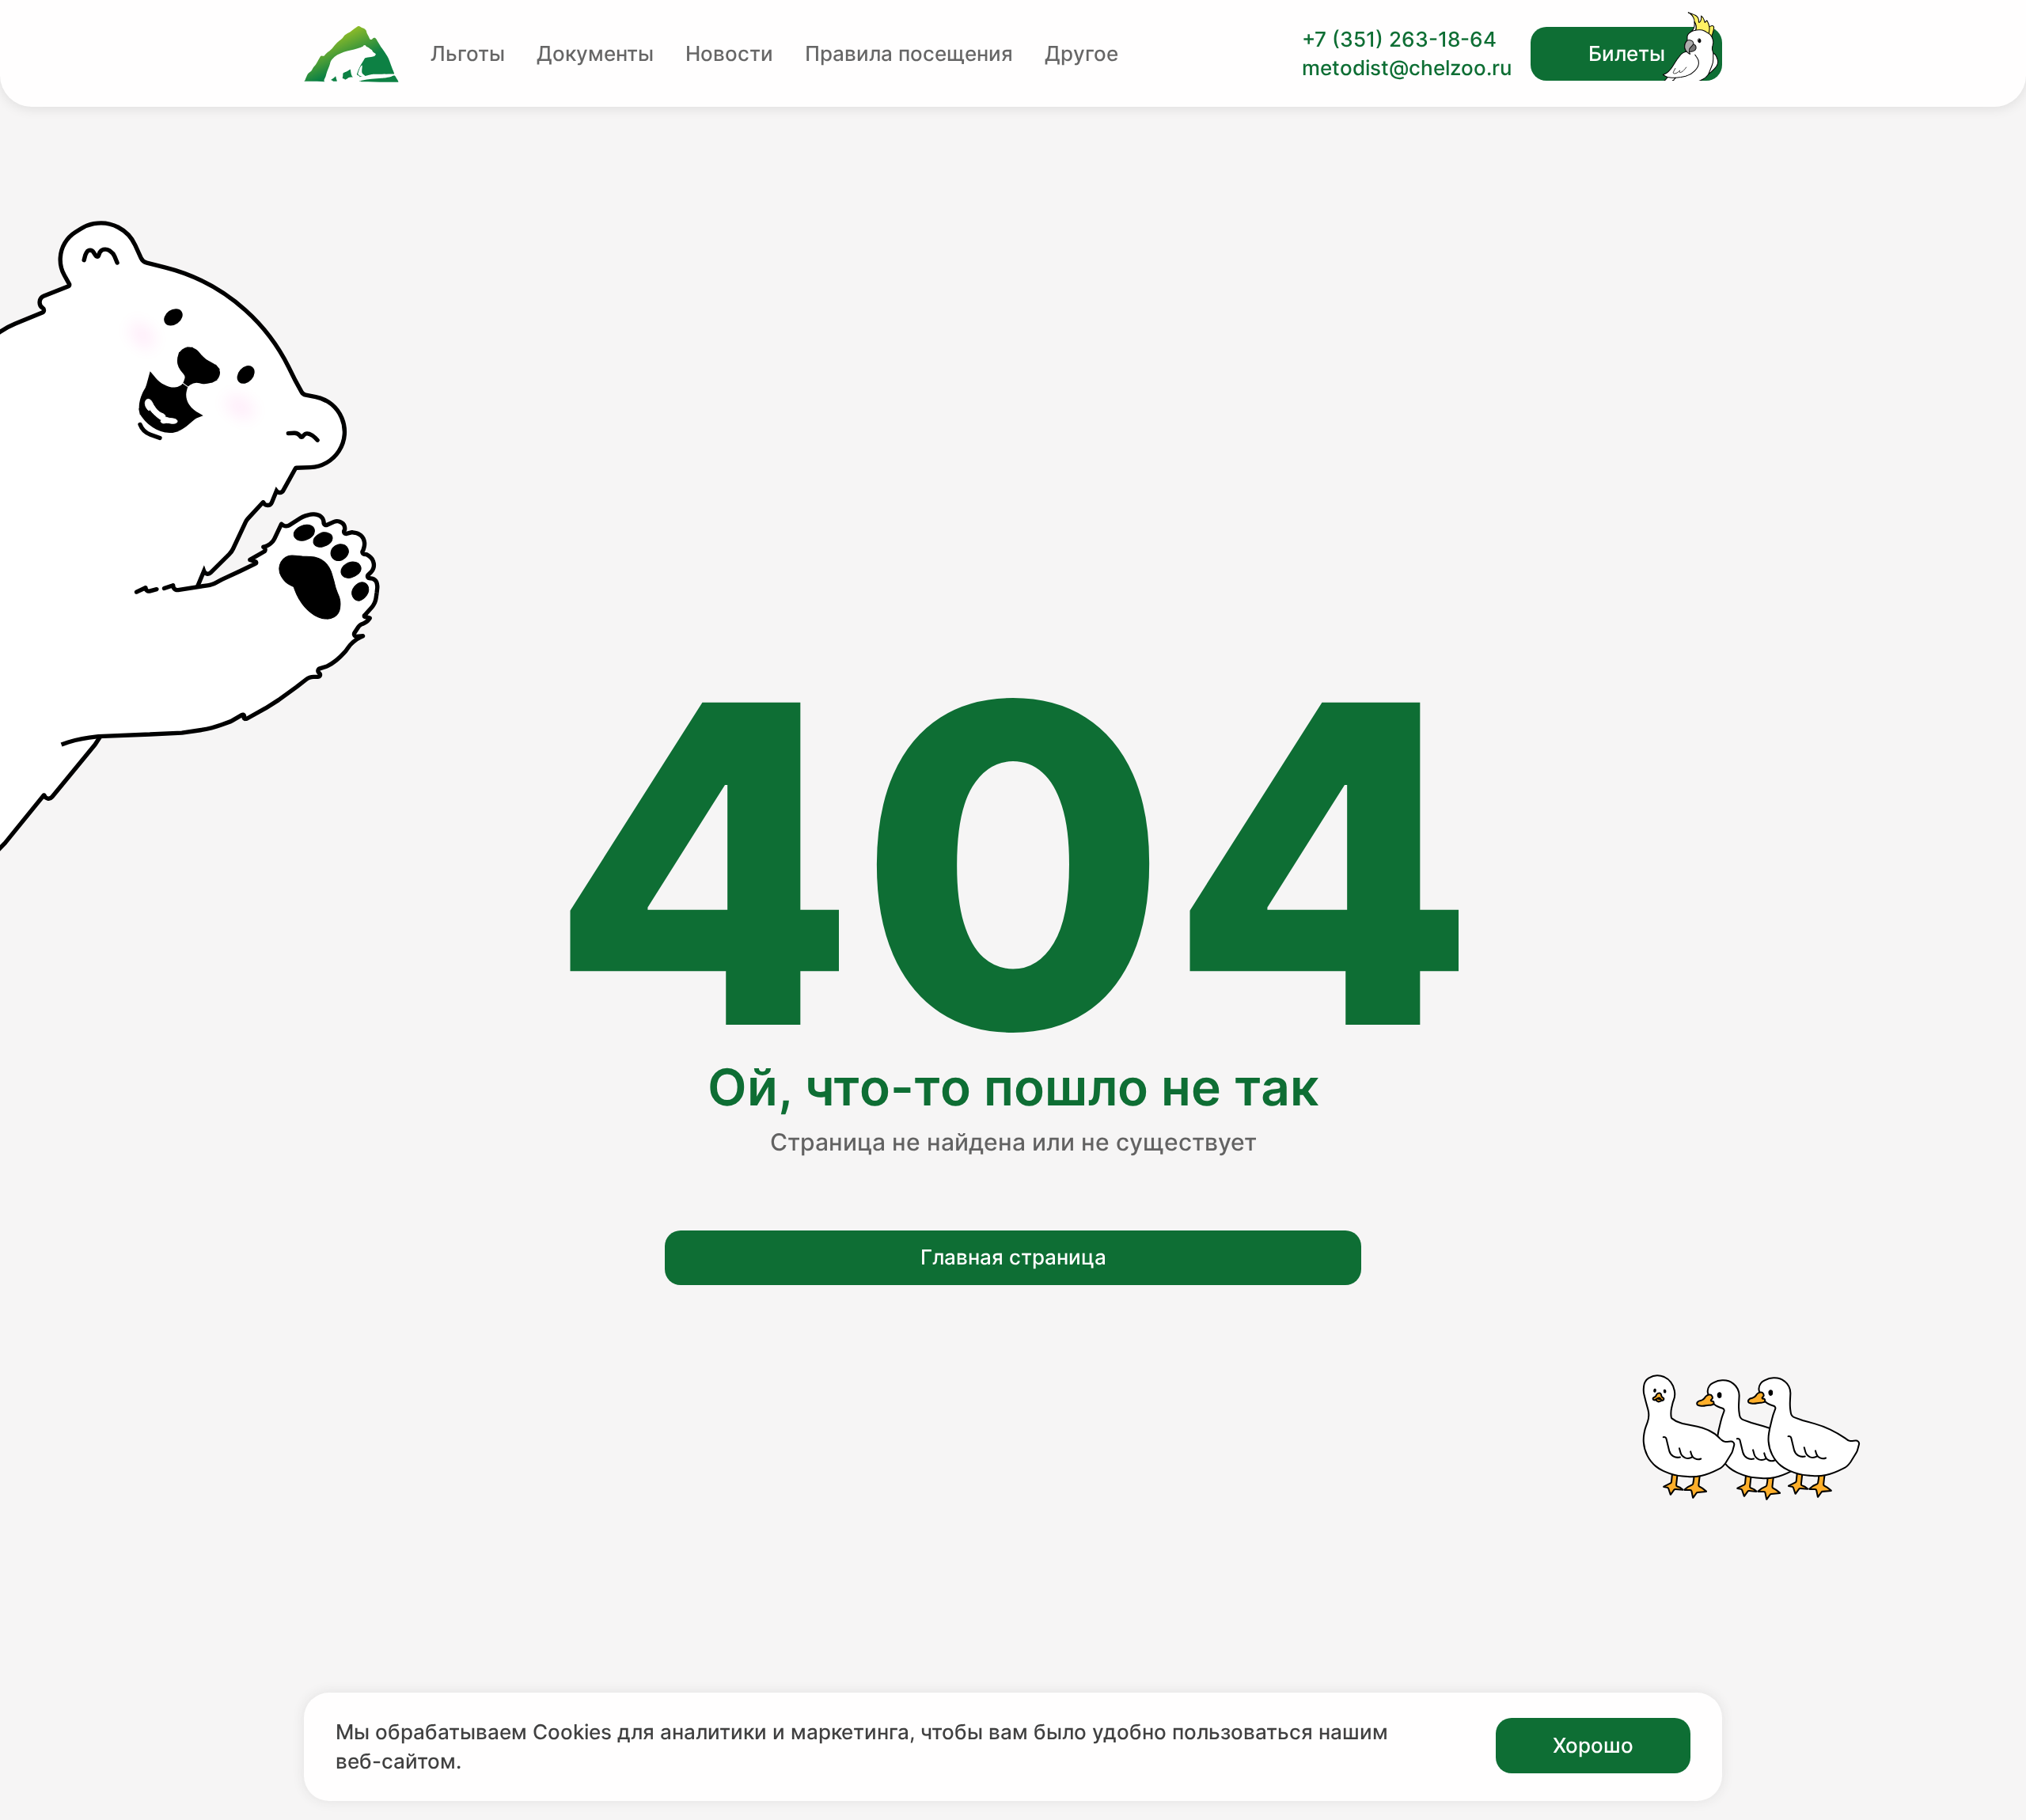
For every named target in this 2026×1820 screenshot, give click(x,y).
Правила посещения (909, 53)
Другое (1081, 53)
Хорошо (1593, 1745)
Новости (729, 53)
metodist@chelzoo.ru (1407, 68)
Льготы (468, 53)
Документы (595, 53)
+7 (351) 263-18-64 (1399, 39)
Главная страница (1013, 1257)
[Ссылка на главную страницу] (351, 54)
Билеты (1627, 53)
